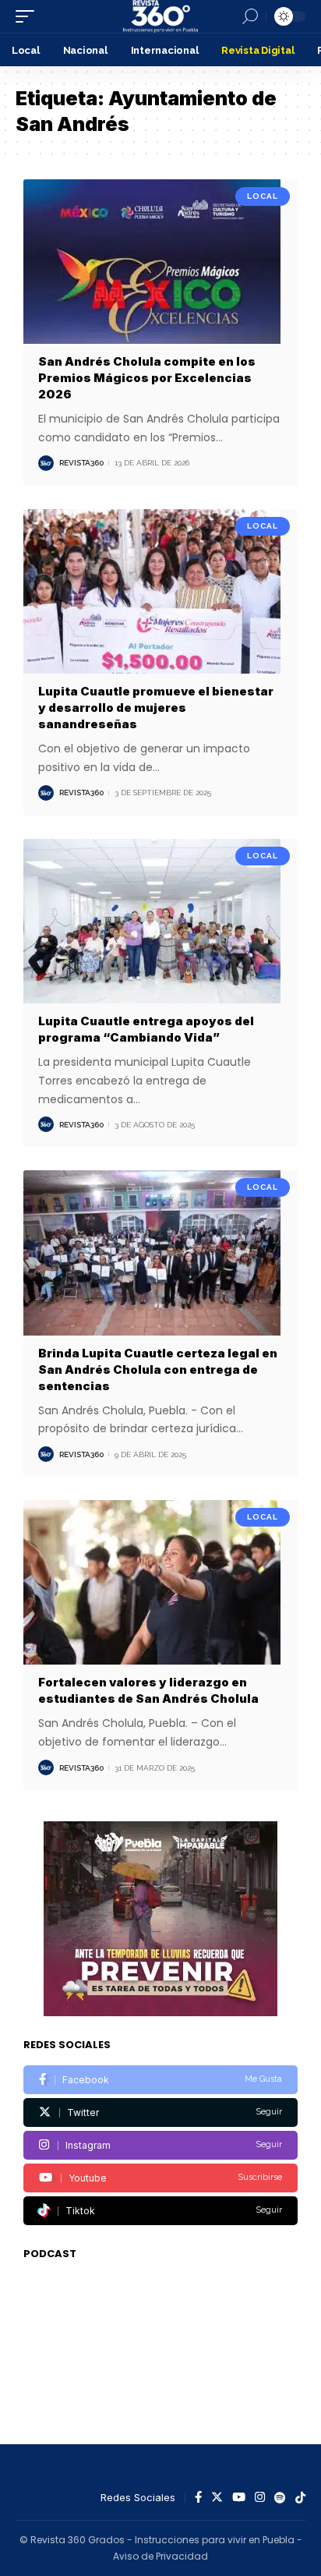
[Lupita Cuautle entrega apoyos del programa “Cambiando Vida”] (160, 921)
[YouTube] (239, 2498)
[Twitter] (160, 2112)
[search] (250, 16)
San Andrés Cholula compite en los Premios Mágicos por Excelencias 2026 (147, 378)
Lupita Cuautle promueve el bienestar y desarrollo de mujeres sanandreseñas (156, 708)
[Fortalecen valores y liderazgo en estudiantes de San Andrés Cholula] (160, 1582)
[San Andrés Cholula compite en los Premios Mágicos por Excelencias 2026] (160, 262)
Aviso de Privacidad (160, 2556)
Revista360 (81, 463)
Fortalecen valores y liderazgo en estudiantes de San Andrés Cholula (148, 1690)
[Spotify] (280, 2498)
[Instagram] (160, 2145)
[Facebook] (160, 2080)
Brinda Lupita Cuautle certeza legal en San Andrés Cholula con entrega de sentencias (158, 1369)
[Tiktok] (160, 2211)
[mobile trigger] (29, 16)
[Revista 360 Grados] (160, 16)
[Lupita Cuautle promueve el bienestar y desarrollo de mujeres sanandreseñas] (160, 591)
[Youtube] (160, 2178)
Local (263, 196)
